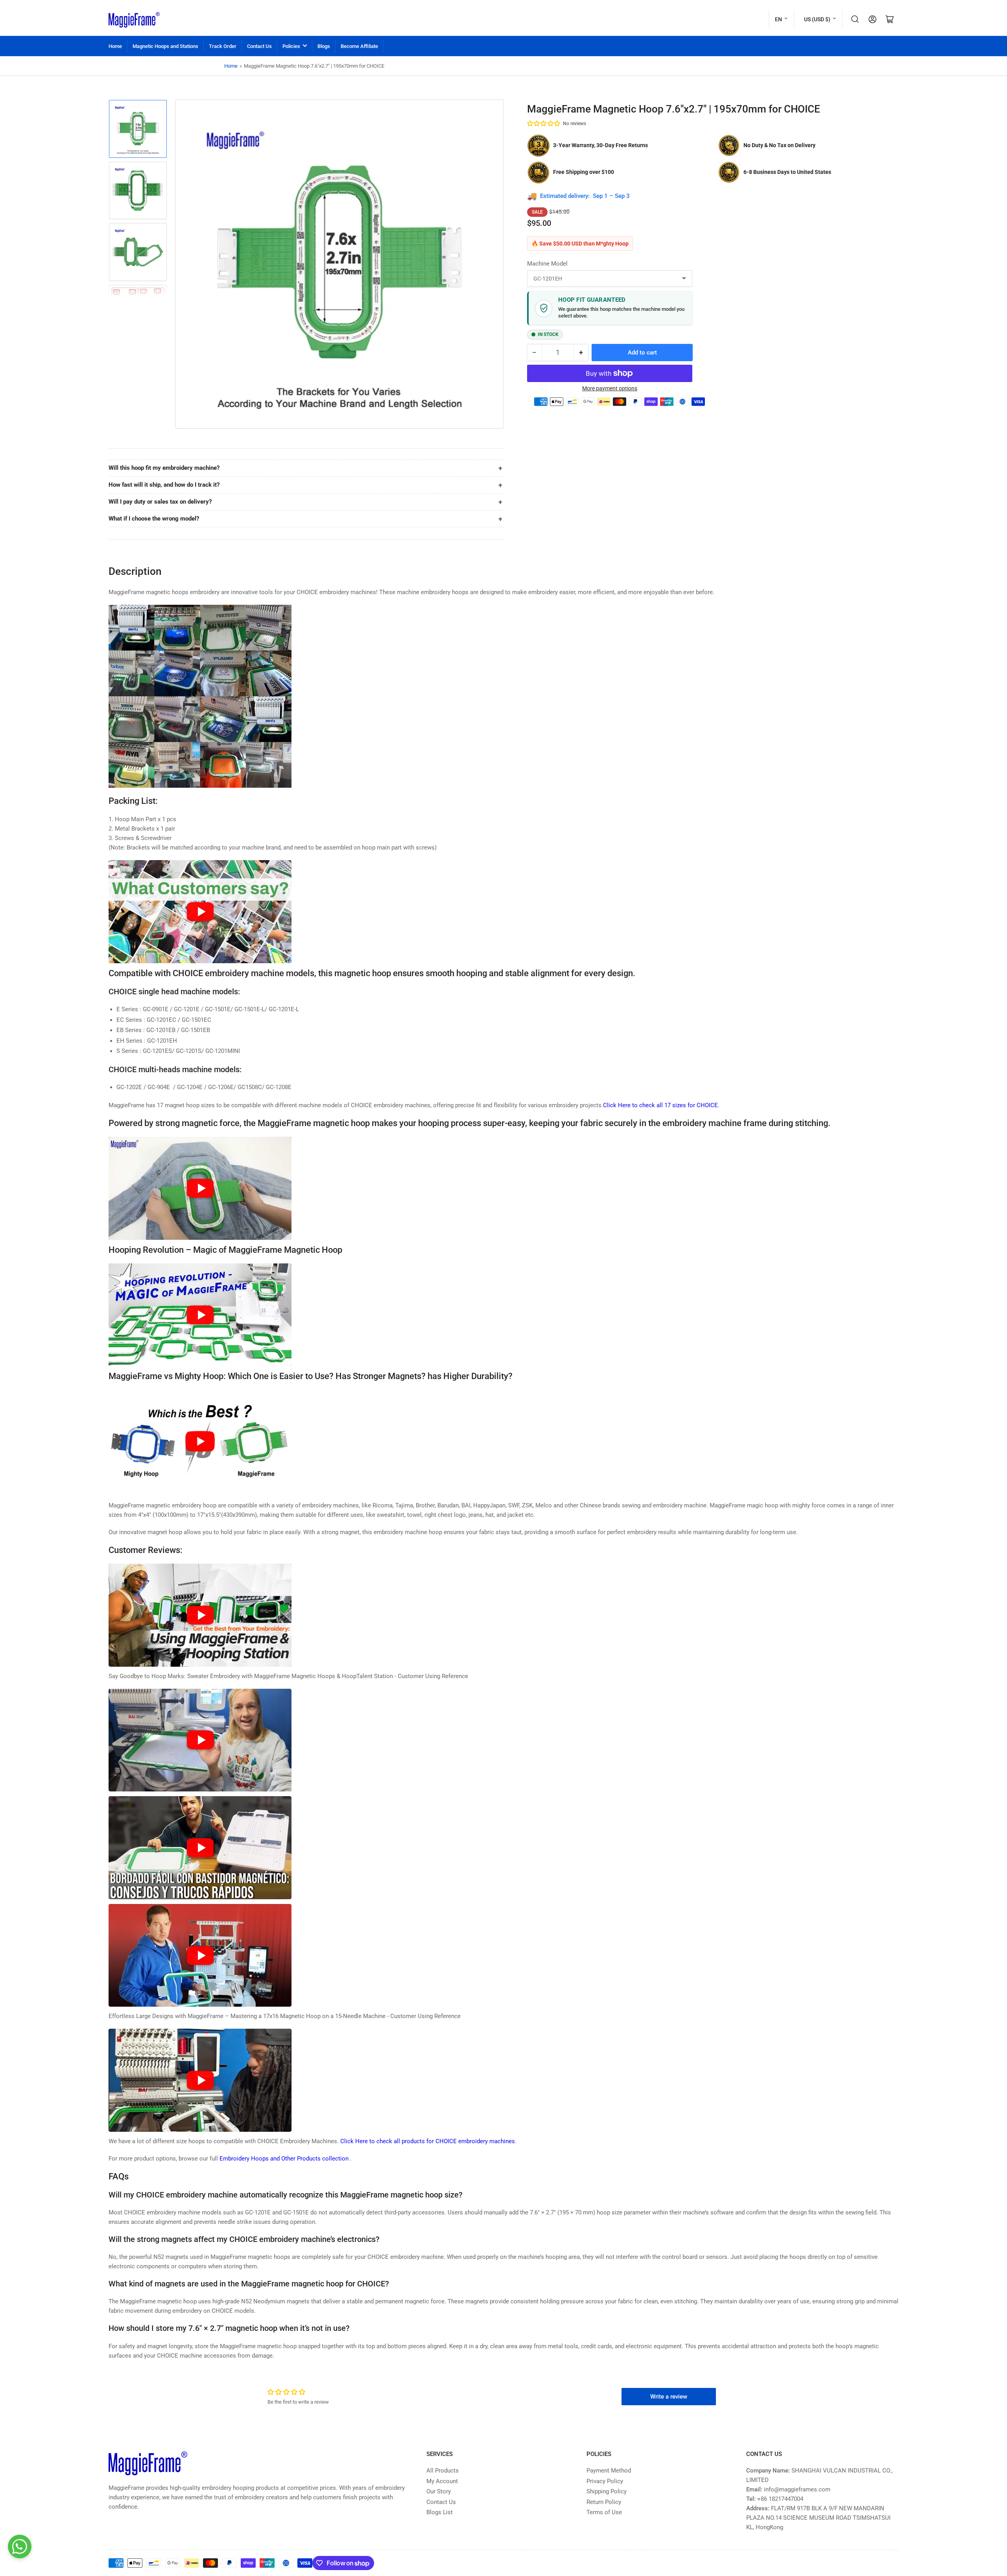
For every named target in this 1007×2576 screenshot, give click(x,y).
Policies (291, 46)
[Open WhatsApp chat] (20, 2546)
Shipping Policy (607, 2491)
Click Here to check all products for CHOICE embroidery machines (428, 2141)
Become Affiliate (359, 46)
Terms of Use (604, 2512)
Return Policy (604, 2502)
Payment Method (609, 2471)
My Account (442, 2481)
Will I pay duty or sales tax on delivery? (160, 502)
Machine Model (547, 264)
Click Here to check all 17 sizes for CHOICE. (661, 1105)
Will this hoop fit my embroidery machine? (164, 468)
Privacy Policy (605, 2481)
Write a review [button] (669, 2397)
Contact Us (259, 46)
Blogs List (440, 2512)
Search (855, 19)
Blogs (324, 46)
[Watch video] (200, 912)
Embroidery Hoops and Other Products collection (285, 2159)
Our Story (439, 2491)
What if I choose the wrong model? (154, 519)
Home (115, 46)
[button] (544, 124)
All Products (443, 2471)
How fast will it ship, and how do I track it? (164, 485)
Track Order (223, 46)
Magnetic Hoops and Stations (165, 46)
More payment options (610, 388)
